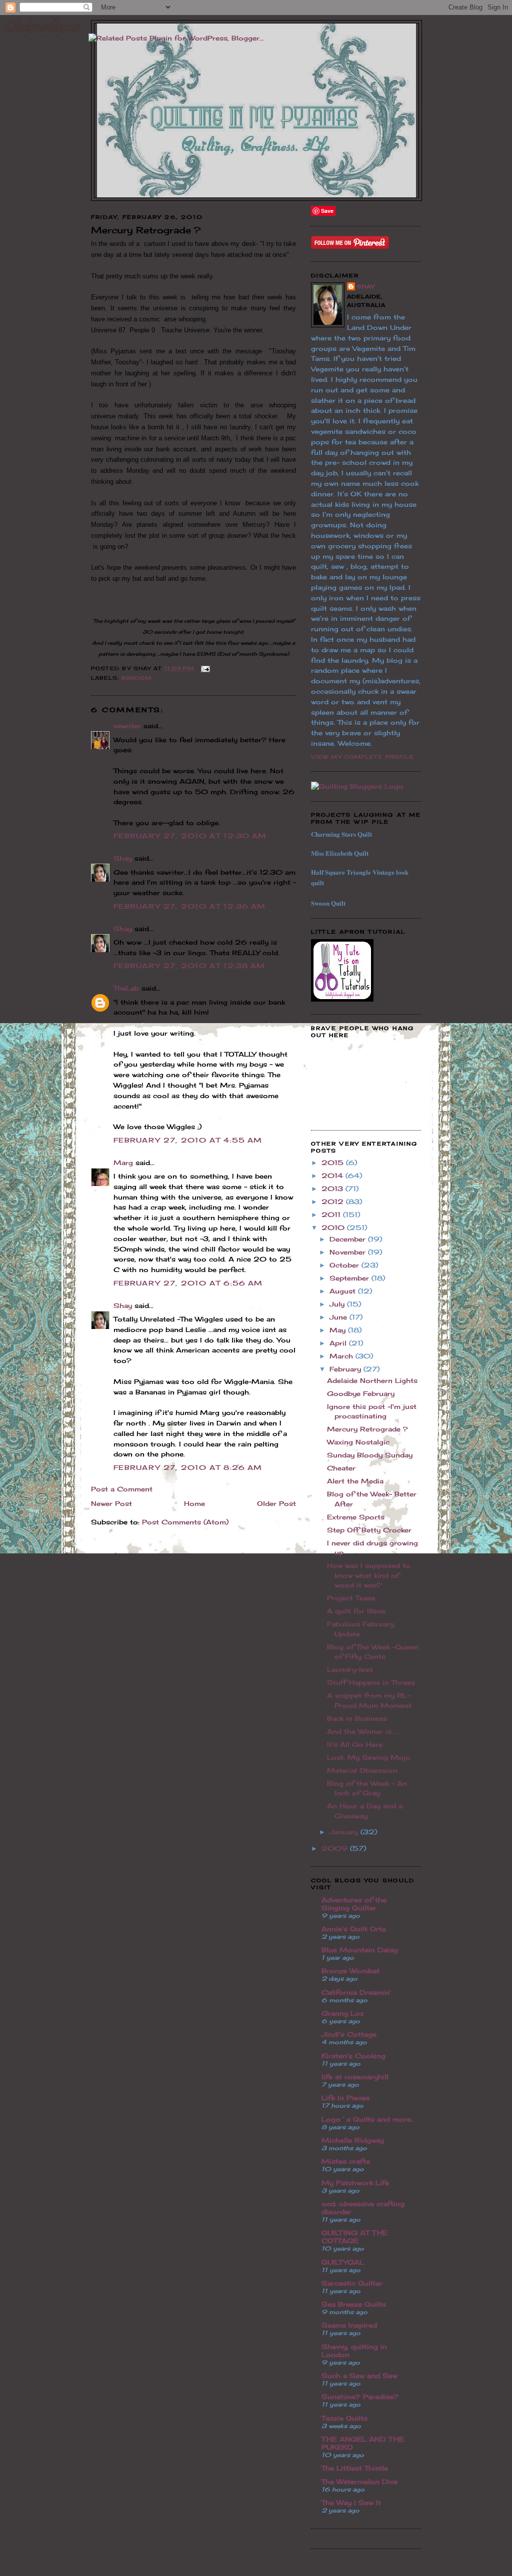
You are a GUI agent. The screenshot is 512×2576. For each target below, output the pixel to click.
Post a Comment (122, 1489)
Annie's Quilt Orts (354, 1929)
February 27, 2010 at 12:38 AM (189, 966)
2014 (333, 1176)
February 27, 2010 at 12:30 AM (190, 836)
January (345, 1832)
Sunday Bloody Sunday (370, 1455)
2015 (334, 1163)
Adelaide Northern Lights (372, 1380)
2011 (332, 1215)
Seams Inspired (349, 2325)
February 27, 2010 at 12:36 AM (190, 906)
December (349, 1239)
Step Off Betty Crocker (369, 1530)
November (349, 1252)
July (338, 1304)
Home (194, 1503)
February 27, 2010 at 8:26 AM (188, 1467)
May (339, 1330)
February (346, 1369)
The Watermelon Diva (359, 2482)
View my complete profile (362, 757)
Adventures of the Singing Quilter (354, 1904)
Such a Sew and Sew (359, 2376)
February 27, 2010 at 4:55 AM (188, 1140)
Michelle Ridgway (353, 2140)
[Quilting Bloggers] (357, 786)
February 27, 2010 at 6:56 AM (188, 1283)
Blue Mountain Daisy (359, 1950)
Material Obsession (362, 1770)
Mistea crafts (346, 2161)
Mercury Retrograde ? (367, 1429)
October (345, 1265)
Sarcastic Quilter (352, 2283)
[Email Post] (204, 668)
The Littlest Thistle (355, 2468)
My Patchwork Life (355, 2183)
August (344, 1291)
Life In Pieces (345, 2098)
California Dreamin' (356, 1992)
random (136, 678)
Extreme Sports (356, 1517)
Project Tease (351, 1598)
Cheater (341, 1468)
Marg (123, 1163)
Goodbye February (361, 1393)
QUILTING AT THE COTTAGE (354, 2237)
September (350, 1278)
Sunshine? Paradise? (360, 2397)
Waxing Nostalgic (358, 1442)
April (339, 1343)
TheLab (126, 988)
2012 (334, 1202)
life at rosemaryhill (355, 2077)
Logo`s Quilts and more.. (368, 2119)
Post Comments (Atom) (185, 1522)
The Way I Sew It (351, 2503)
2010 (334, 1228)
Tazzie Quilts (344, 2418)
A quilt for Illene (356, 1611)
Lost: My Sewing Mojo (369, 1757)
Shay (123, 858)
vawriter (127, 726)
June (339, 1317)
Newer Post (111, 1503)
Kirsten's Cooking (353, 2056)
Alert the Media (355, 1481)
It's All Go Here (355, 1744)
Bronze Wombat (350, 1971)
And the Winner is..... (363, 1731)
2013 (333, 1189)
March (342, 1356)
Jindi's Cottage (349, 2034)
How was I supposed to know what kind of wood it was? (369, 1575)
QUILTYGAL (343, 2262)
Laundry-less (350, 1669)
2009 (336, 1848)
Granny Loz (343, 2013)
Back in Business (357, 1718)
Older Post (276, 1503)
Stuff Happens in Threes (371, 1682)
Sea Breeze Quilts (354, 2304)
